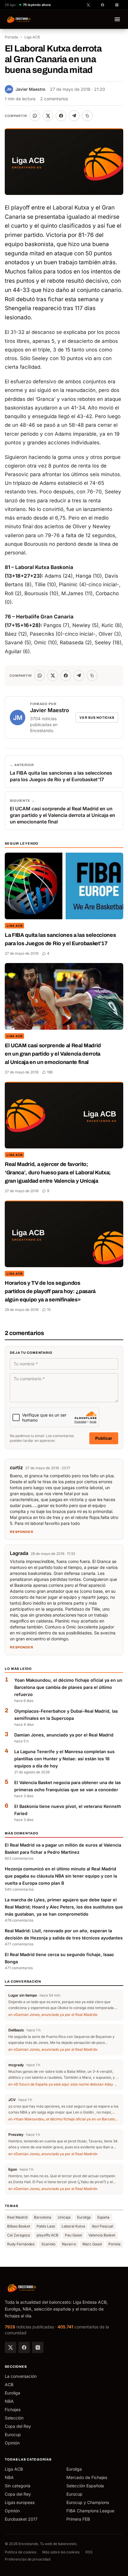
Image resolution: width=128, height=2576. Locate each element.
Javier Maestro (26, 89)
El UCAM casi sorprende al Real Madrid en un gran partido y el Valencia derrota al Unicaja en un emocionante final (53, 1054)
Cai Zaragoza (19, 2235)
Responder (22, 1532)
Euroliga (84, 2217)
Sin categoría (18, 2486)
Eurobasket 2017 (21, 2519)
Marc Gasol (92, 2244)
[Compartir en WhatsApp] (35, 116)
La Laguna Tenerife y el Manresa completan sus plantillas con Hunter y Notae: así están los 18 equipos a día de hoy (64, 1759)
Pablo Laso (46, 2226)
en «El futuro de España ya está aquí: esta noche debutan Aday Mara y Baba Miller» (64, 2084)
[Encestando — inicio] (19, 19)
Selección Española (85, 2486)
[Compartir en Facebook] (61, 116)
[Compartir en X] (48, 116)
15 (49, 1310)
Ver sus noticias (97, 718)
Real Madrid (17, 2217)
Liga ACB (32, 37)
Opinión (12, 2443)
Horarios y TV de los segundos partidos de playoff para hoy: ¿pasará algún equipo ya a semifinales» (50, 1291)
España (103, 2217)
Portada (11, 37)
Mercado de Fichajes (87, 2477)
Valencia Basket (102, 2235)
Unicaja (64, 2217)
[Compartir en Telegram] (74, 116)
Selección (14, 2418)
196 (50, 1072)
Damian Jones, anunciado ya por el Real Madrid (64, 1735)
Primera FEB (78, 2519)
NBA (9, 2401)
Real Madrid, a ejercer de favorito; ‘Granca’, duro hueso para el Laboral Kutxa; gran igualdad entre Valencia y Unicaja (58, 1173)
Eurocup (13, 2434)
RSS (89, 2552)
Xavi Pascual (102, 2226)
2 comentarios (54, 99)
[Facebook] (24, 2347)
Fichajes (13, 2409)
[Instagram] (38, 2347)
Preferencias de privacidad (28, 2559)
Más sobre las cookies (61, 2552)
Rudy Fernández (21, 2244)
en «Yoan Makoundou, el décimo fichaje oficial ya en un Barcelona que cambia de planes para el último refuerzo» (64, 2119)
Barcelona (43, 2217)
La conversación (21, 2376)
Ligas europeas (20, 2502)
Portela (114, 2244)
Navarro (69, 2244)
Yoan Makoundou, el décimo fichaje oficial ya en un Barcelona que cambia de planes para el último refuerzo (68, 1687)
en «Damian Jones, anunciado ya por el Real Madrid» (53, 2015)
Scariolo (48, 2244)
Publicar (104, 1438)
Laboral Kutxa (73, 2226)
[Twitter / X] (10, 2347)
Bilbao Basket (19, 2226)
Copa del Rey (18, 2426)
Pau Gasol (73, 2235)
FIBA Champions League (90, 2511)
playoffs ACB (47, 2235)
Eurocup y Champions (88, 2502)
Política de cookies (21, 2552)
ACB (9, 2384)
